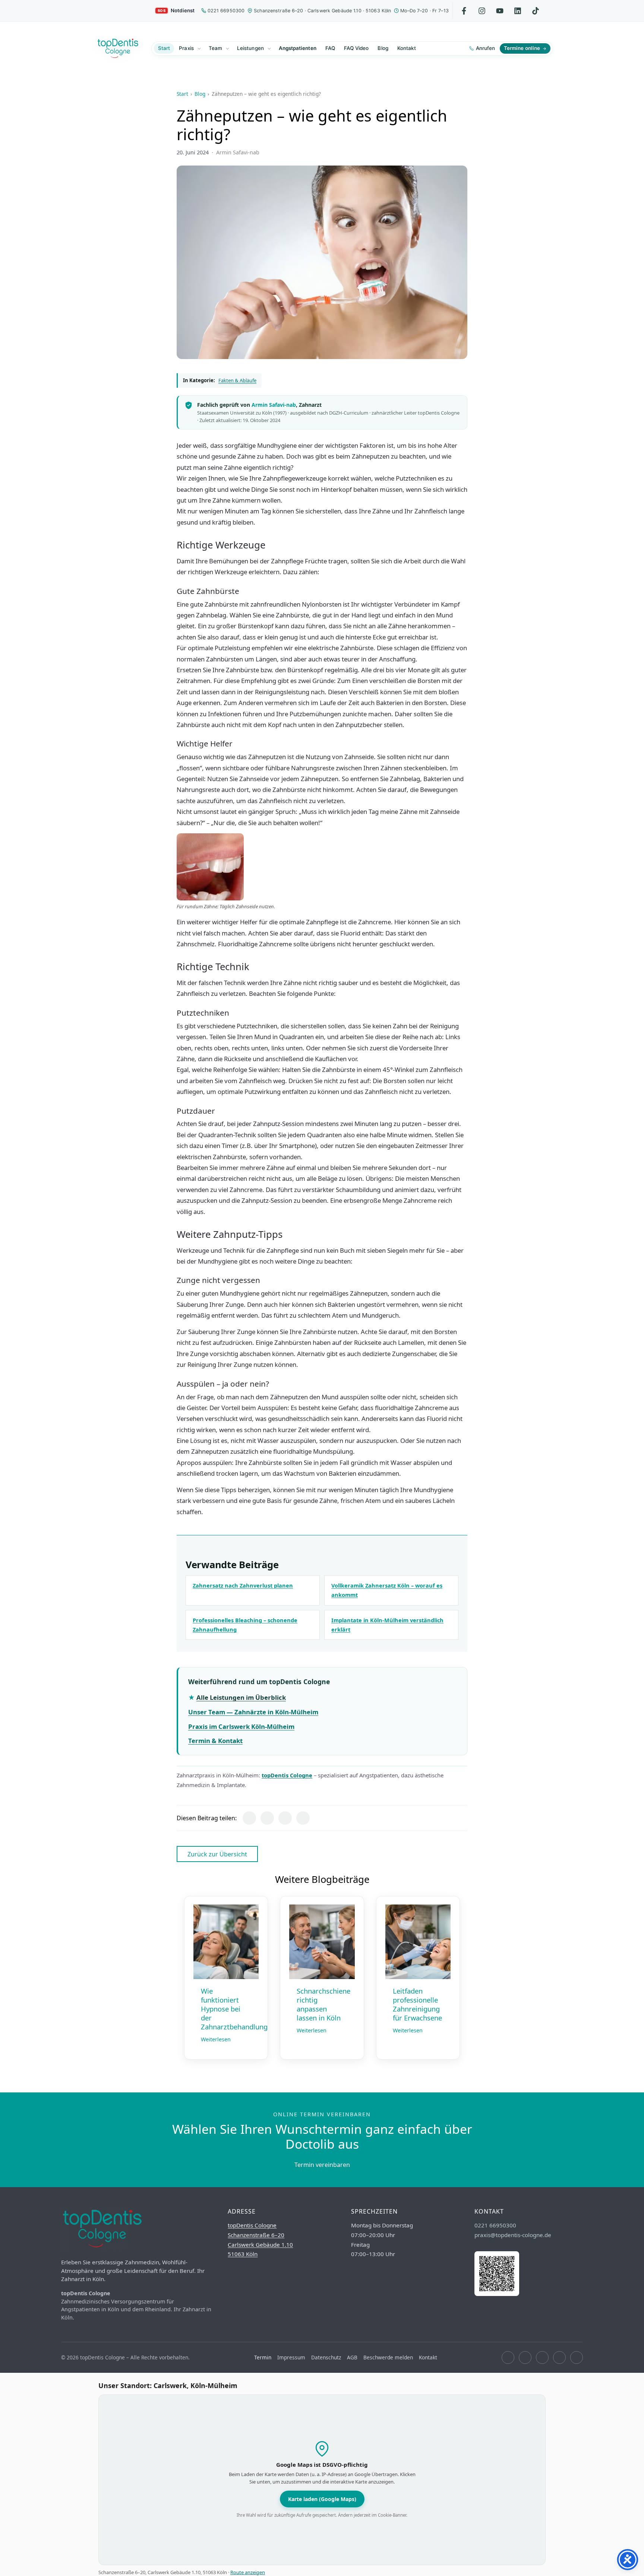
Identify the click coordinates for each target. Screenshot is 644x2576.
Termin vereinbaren (322, 2165)
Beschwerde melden (388, 2357)
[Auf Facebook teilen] (249, 1818)
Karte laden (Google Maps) (322, 2499)
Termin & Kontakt (215, 1741)
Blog (200, 94)
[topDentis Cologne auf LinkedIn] (518, 11)
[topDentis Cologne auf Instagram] (525, 2358)
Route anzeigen (248, 2572)
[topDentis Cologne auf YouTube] (542, 2358)
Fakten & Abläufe (237, 380)
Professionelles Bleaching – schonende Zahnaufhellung (245, 1625)
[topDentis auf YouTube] (500, 11)
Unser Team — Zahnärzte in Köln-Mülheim (253, 1712)
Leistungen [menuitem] (250, 48)
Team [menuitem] (215, 48)
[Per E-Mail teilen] (303, 1818)
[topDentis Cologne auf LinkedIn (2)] (559, 2358)
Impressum (291, 2357)
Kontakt (428, 2357)
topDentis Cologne (287, 1775)
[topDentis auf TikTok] (536, 11)
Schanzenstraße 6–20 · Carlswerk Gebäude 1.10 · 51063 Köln (322, 11)
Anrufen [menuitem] (485, 48)
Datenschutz (326, 2357)
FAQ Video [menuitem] (356, 48)
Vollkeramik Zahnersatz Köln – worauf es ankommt (387, 1590)
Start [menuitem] (164, 48)
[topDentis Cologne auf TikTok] (577, 2358)
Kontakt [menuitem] (407, 48)
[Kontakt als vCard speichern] (497, 2294)
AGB (352, 2357)
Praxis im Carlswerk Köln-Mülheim (241, 1726)
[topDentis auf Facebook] (464, 11)
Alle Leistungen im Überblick (241, 1697)
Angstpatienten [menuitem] (298, 48)
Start (182, 94)
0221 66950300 (226, 11)
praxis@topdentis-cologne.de (513, 2235)
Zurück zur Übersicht (217, 1854)
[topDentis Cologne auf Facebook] (508, 2358)
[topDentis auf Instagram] (482, 11)
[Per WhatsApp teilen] (285, 1818)
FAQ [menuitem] (330, 48)
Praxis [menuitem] (186, 48)
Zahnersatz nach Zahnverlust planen (243, 1585)
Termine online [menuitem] (522, 48)
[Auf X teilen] (267, 1818)
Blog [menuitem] (383, 48)
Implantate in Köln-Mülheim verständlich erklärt (387, 1625)
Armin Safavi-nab (274, 405)
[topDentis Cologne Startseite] (118, 48)
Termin (263, 2357)
